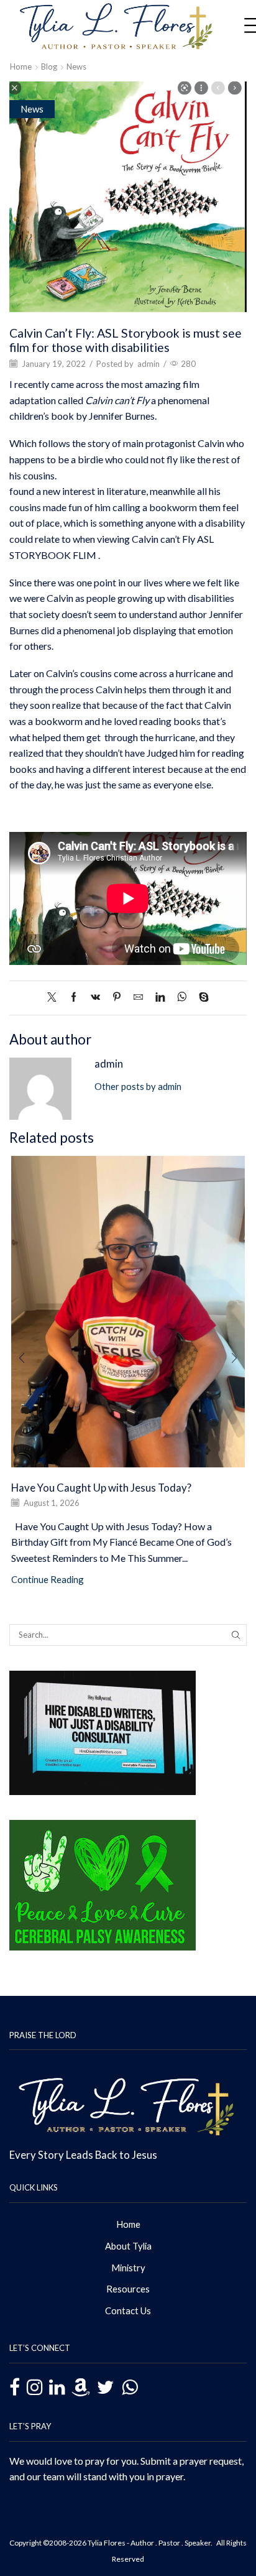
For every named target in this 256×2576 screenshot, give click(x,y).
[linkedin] (160, 997)
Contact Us (128, 2311)
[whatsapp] (182, 997)
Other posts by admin (138, 1086)
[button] (22, 1358)
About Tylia (128, 2246)
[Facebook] (74, 997)
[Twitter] (55, 997)
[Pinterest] (117, 997)
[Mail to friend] (138, 997)
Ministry (128, 2268)
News (76, 67)
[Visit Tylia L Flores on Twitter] (106, 2387)
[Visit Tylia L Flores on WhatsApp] (130, 2386)
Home (21, 67)
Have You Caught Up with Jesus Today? (101, 1488)
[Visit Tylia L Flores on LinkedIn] (57, 2387)
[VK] (95, 997)
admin (149, 364)
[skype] (201, 997)
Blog (49, 67)
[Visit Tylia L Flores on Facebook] (15, 2389)
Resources (128, 2289)
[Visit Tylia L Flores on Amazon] (81, 2387)
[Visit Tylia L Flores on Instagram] (34, 2387)
